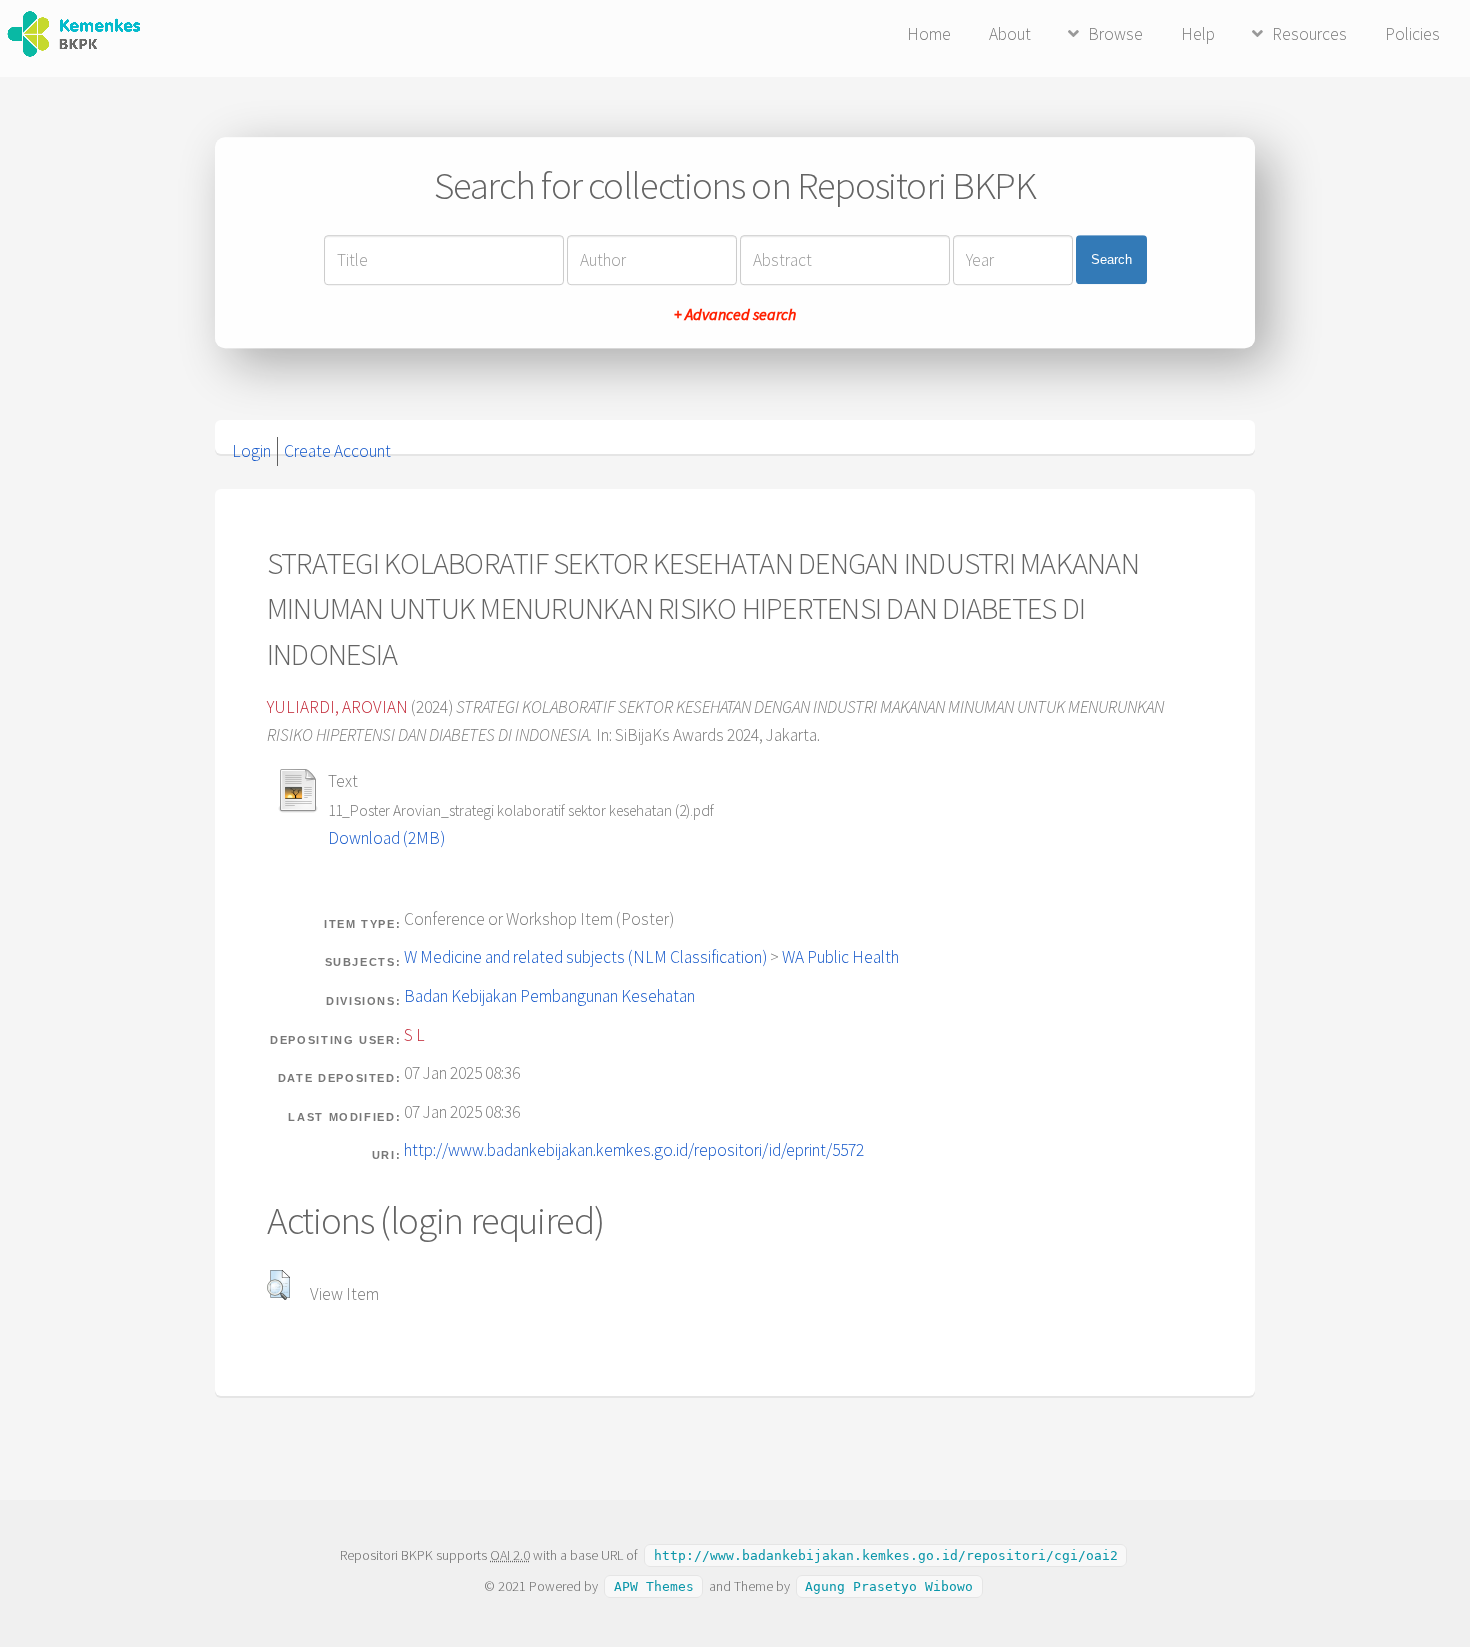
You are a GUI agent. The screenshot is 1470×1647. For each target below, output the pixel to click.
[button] (278, 1285)
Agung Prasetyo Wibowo (889, 1586)
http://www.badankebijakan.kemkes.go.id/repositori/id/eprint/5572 (634, 1150)
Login (251, 451)
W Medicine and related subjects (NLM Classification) (585, 957)
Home (929, 34)
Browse (1115, 34)
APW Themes (654, 1586)
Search (1111, 259)
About (1010, 34)
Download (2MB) (386, 838)
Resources (1309, 34)
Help (1198, 34)
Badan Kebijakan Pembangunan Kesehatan (549, 996)
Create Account (337, 451)
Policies (1412, 34)
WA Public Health (840, 957)
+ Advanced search (735, 314)
